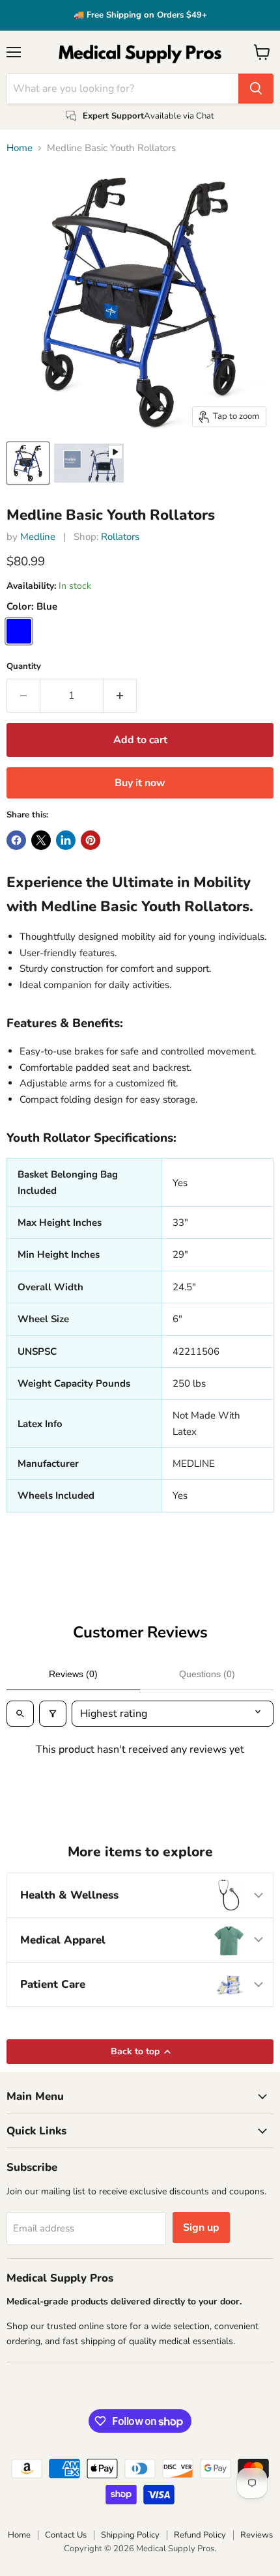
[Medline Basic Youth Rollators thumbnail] (28, 463)
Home (20, 148)
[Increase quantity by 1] (120, 696)
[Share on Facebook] (16, 840)
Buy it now (140, 783)
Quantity (24, 667)
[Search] (256, 89)
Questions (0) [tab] (207, 1674)
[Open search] (20, 1714)
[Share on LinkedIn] (66, 840)
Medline (38, 537)
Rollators (120, 537)
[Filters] (53, 1714)
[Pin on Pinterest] (91, 840)
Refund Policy (200, 2535)
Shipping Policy (130, 2535)
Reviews (257, 2535)
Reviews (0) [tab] (73, 1674)
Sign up (201, 2228)
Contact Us (66, 2535)
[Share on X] (41, 840)
